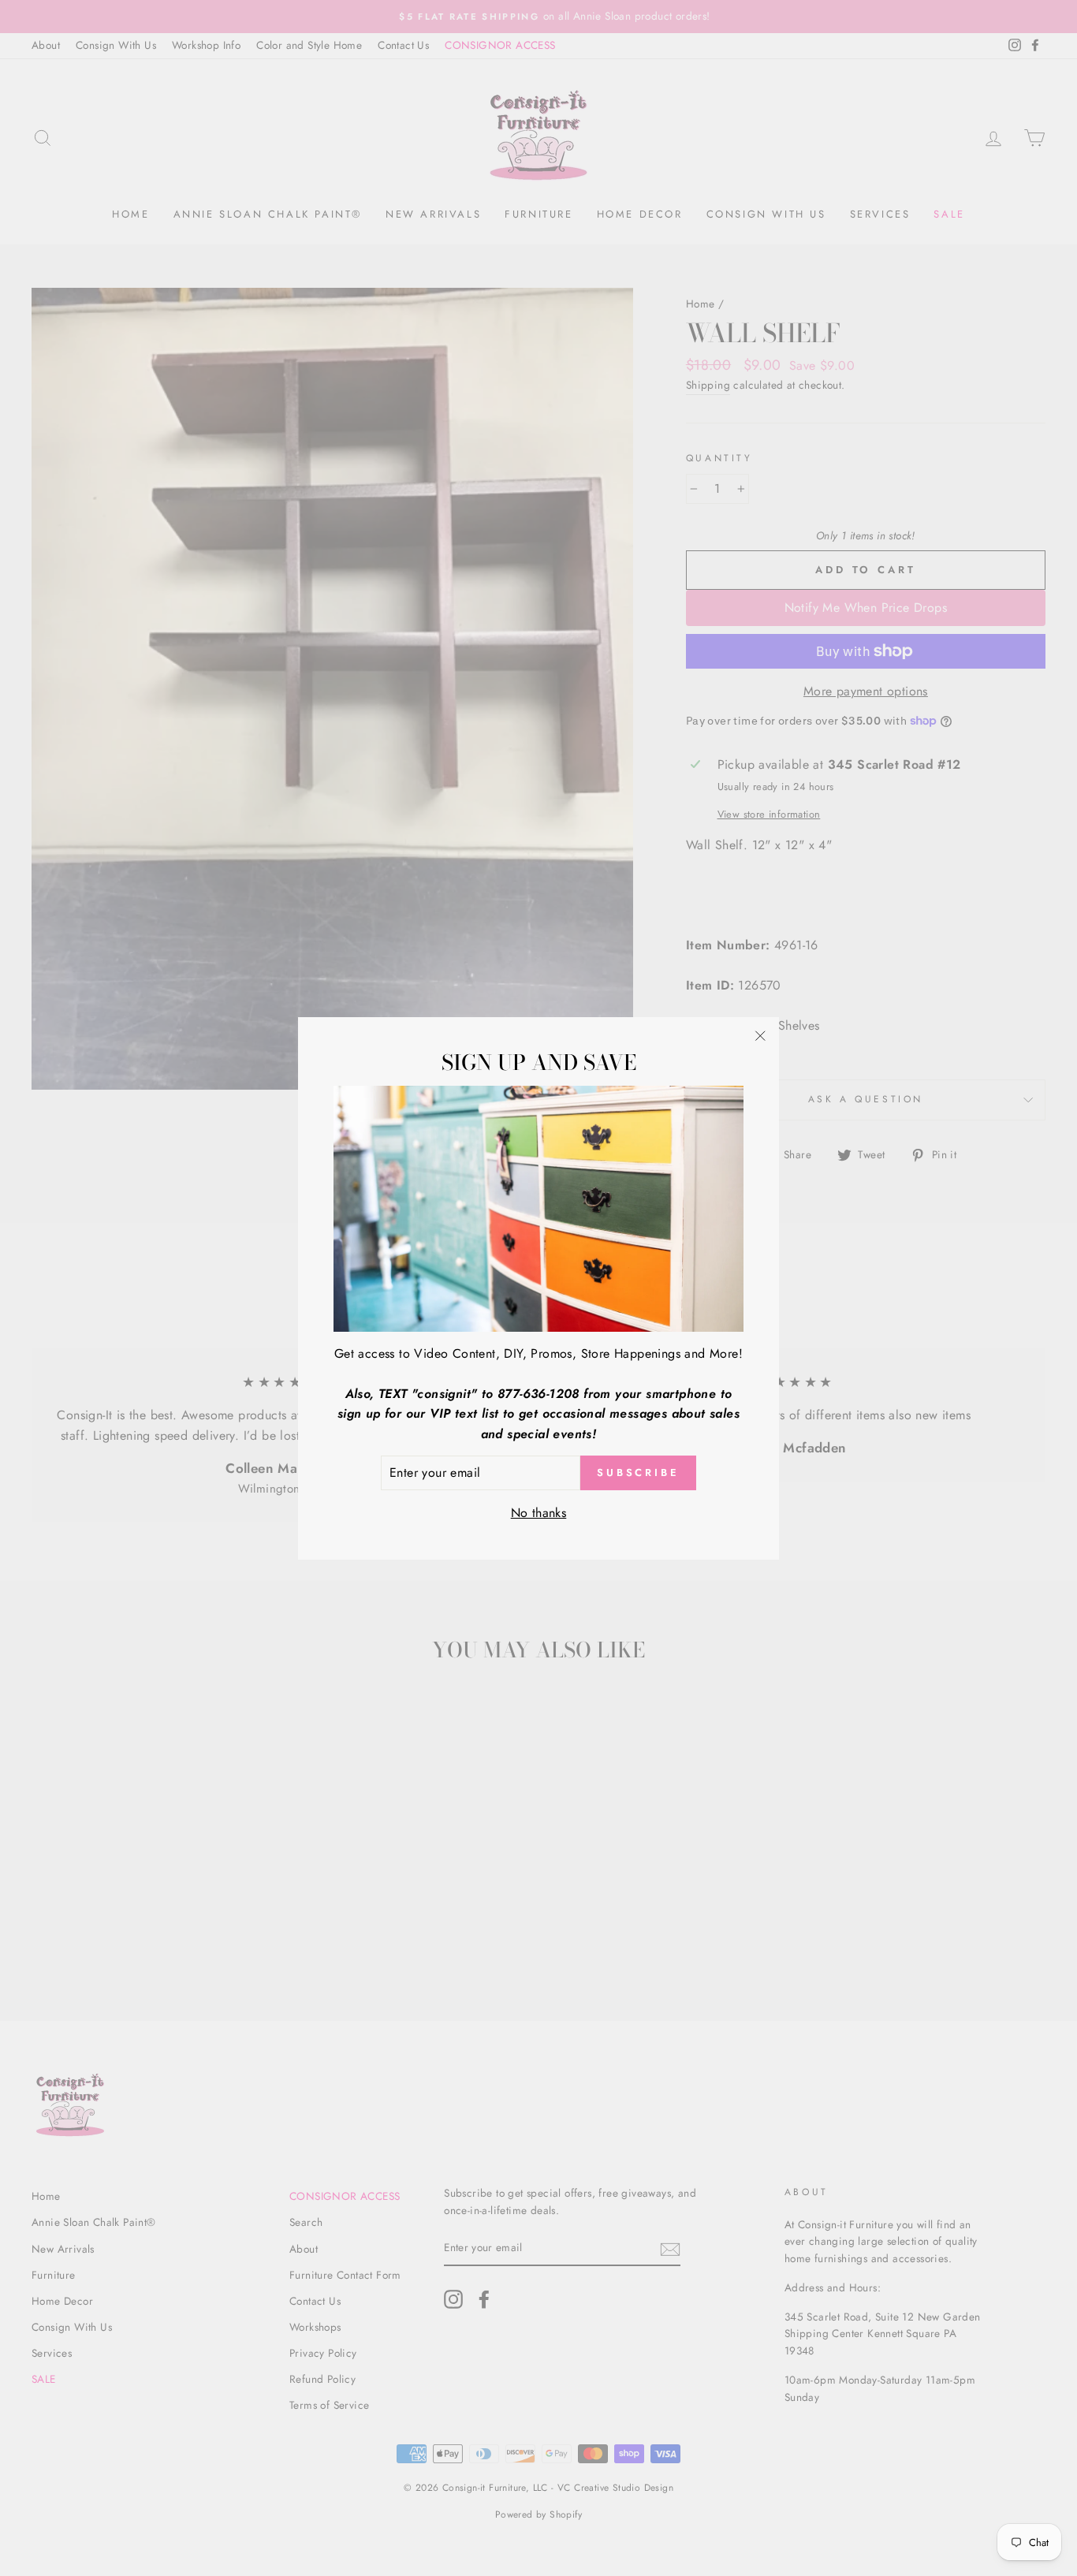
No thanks (539, 1512)
